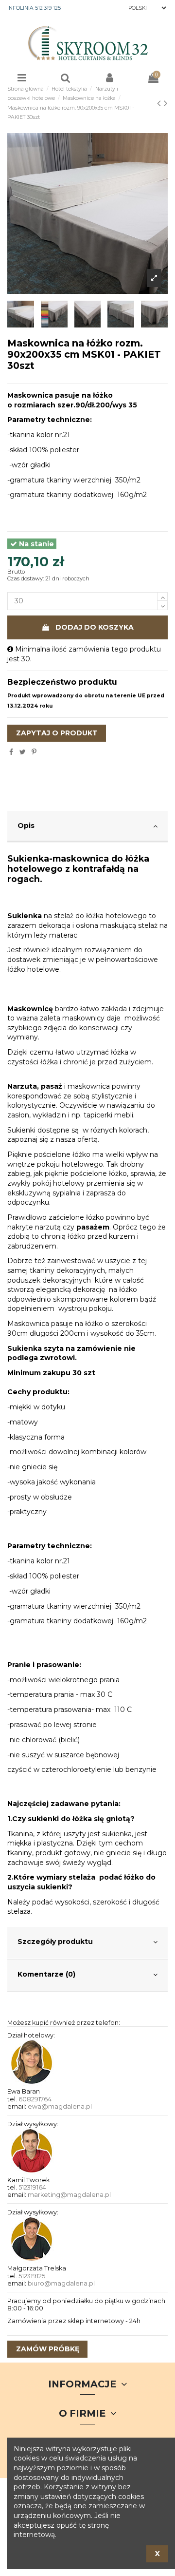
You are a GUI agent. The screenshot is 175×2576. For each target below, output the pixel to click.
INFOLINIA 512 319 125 (34, 8)
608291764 (35, 2099)
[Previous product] (160, 103)
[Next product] (166, 103)
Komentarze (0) (46, 1974)
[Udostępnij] (11, 752)
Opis (26, 826)
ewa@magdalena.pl (60, 2106)
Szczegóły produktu (55, 1942)
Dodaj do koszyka (95, 627)
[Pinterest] (34, 752)
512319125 (32, 2276)
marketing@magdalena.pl (69, 2195)
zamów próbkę (48, 2349)
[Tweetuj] (23, 752)
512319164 (32, 2187)
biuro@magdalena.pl (61, 2283)
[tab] (87, 827)
